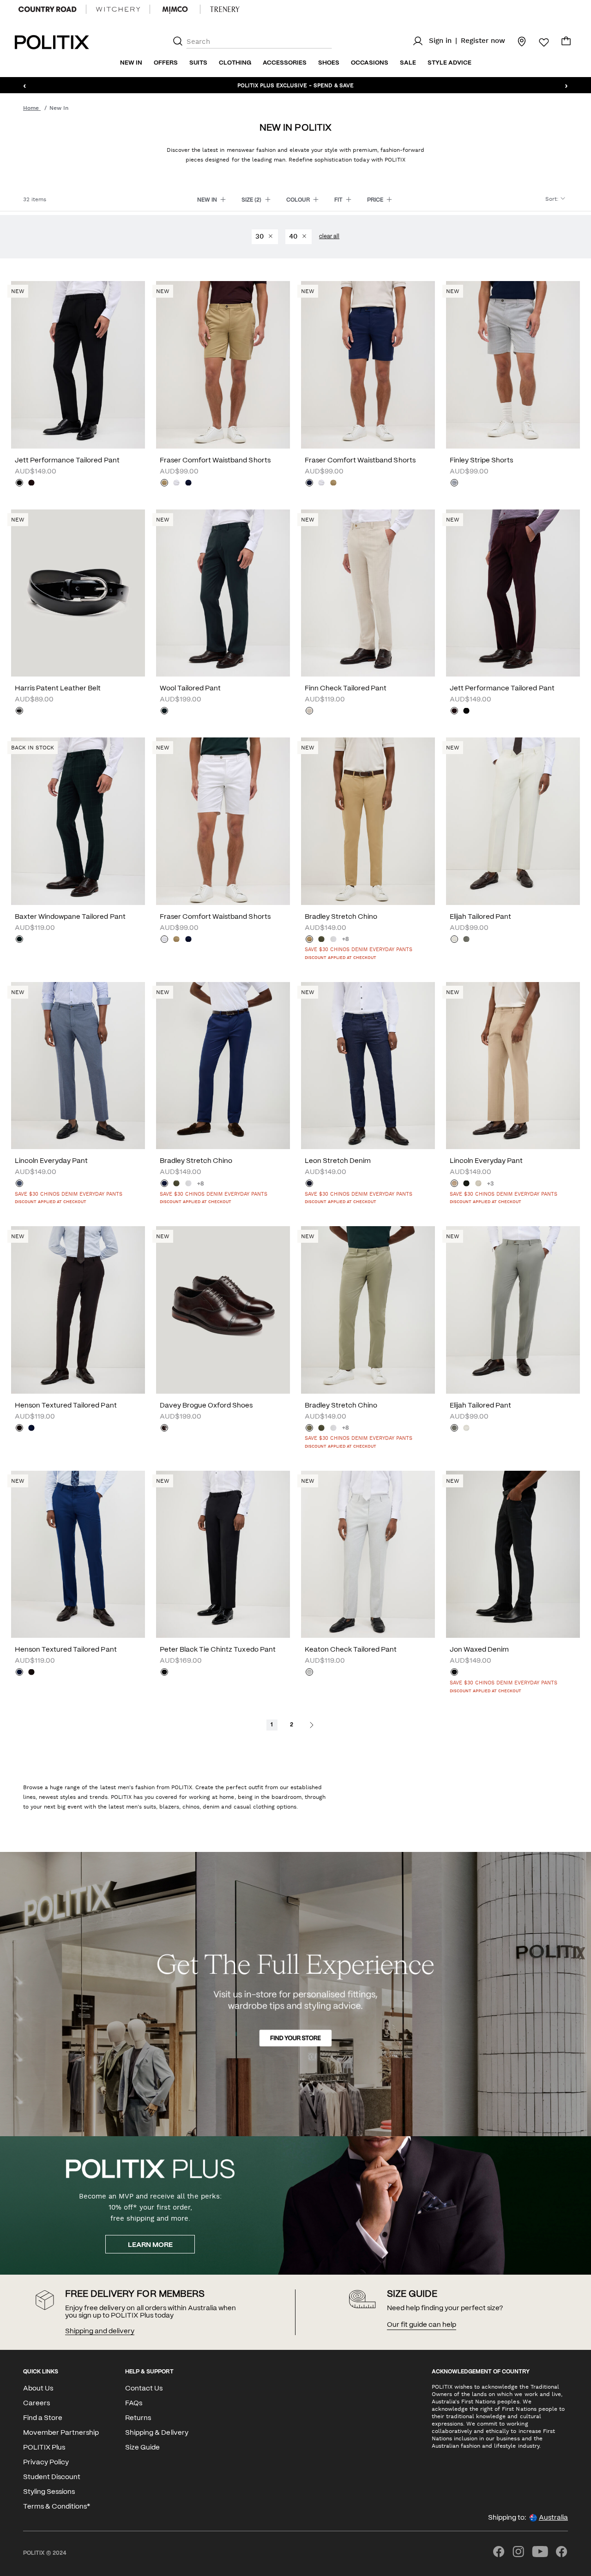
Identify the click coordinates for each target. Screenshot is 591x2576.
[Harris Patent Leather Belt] (78, 593)
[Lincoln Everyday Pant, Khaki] (466, 1184)
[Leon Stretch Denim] (368, 1066)
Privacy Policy (46, 2462)
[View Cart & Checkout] (566, 43)
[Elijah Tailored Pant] (513, 821)
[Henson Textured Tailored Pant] (78, 1310)
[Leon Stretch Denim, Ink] (309, 1184)
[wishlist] (538, 42)
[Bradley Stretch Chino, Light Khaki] (309, 1429)
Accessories (285, 63)
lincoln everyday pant (51, 1161)
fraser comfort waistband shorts (215, 461)
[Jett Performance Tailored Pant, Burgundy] (31, 484)
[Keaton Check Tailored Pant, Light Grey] (309, 1673)
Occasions (370, 63)
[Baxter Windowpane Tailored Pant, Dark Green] (19, 940)
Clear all (329, 237)
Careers (36, 2403)
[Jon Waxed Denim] (513, 1555)
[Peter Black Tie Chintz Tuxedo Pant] (223, 1555)
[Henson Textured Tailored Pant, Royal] (31, 1429)
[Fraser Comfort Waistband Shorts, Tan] (164, 484)
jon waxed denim (479, 1650)
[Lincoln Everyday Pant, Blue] (19, 1184)
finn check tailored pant (346, 689)
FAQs (134, 2403)
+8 (346, 939)
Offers (166, 63)
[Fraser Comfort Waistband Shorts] (223, 365)
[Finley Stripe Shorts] (513, 365)
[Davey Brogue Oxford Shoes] (223, 1310)
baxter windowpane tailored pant (70, 917)
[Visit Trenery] (225, 9)
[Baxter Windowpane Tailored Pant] (78, 821)
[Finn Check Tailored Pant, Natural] (309, 712)
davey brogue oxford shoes (206, 1406)
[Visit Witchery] (118, 9)
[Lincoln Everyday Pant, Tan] (454, 1184)
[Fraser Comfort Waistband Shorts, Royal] (188, 484)
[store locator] (516, 41)
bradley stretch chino (341, 917)
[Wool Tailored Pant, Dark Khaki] (164, 712)
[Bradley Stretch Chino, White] (333, 940)
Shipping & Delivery (157, 2433)
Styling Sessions (49, 2492)
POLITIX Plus (44, 2448)
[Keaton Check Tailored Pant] (368, 1555)
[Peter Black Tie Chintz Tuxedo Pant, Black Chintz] (164, 1673)
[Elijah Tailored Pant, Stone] (454, 940)
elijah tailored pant (480, 917)
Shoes (329, 63)
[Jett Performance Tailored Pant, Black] (19, 484)
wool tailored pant (190, 689)
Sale (408, 63)
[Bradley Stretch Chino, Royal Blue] (164, 1184)
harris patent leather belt (58, 689)
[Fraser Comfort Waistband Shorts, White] (176, 484)
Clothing (235, 63)
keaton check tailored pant (351, 1650)
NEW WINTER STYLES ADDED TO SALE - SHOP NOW (296, 85)
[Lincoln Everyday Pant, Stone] (478, 1184)
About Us (38, 2389)
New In (131, 63)
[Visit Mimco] (175, 9)
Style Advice (449, 63)
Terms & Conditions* (57, 2507)
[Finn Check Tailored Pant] (368, 593)
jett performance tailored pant (67, 461)
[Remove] (270, 237)
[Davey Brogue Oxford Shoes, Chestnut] (164, 1429)
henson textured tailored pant (66, 1406)
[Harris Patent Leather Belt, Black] (19, 712)
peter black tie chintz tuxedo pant (218, 1650)
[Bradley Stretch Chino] (368, 821)
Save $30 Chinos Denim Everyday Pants (359, 950)
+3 (490, 1184)
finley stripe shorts (481, 461)
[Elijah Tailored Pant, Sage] (466, 940)
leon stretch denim (338, 1161)
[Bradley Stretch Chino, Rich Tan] (309, 940)
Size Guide (142, 2448)
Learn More (150, 2245)
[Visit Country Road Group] (48, 9)
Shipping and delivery (100, 2331)
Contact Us (144, 2389)
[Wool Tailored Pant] (223, 593)
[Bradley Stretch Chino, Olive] (321, 940)
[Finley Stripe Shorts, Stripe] (454, 484)
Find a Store (43, 2418)
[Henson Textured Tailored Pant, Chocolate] (19, 1429)
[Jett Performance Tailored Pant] (78, 365)
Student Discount (52, 2477)
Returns (138, 2418)
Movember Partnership (61, 2433)
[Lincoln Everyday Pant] (78, 1066)
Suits (198, 63)
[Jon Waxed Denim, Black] (454, 1673)
